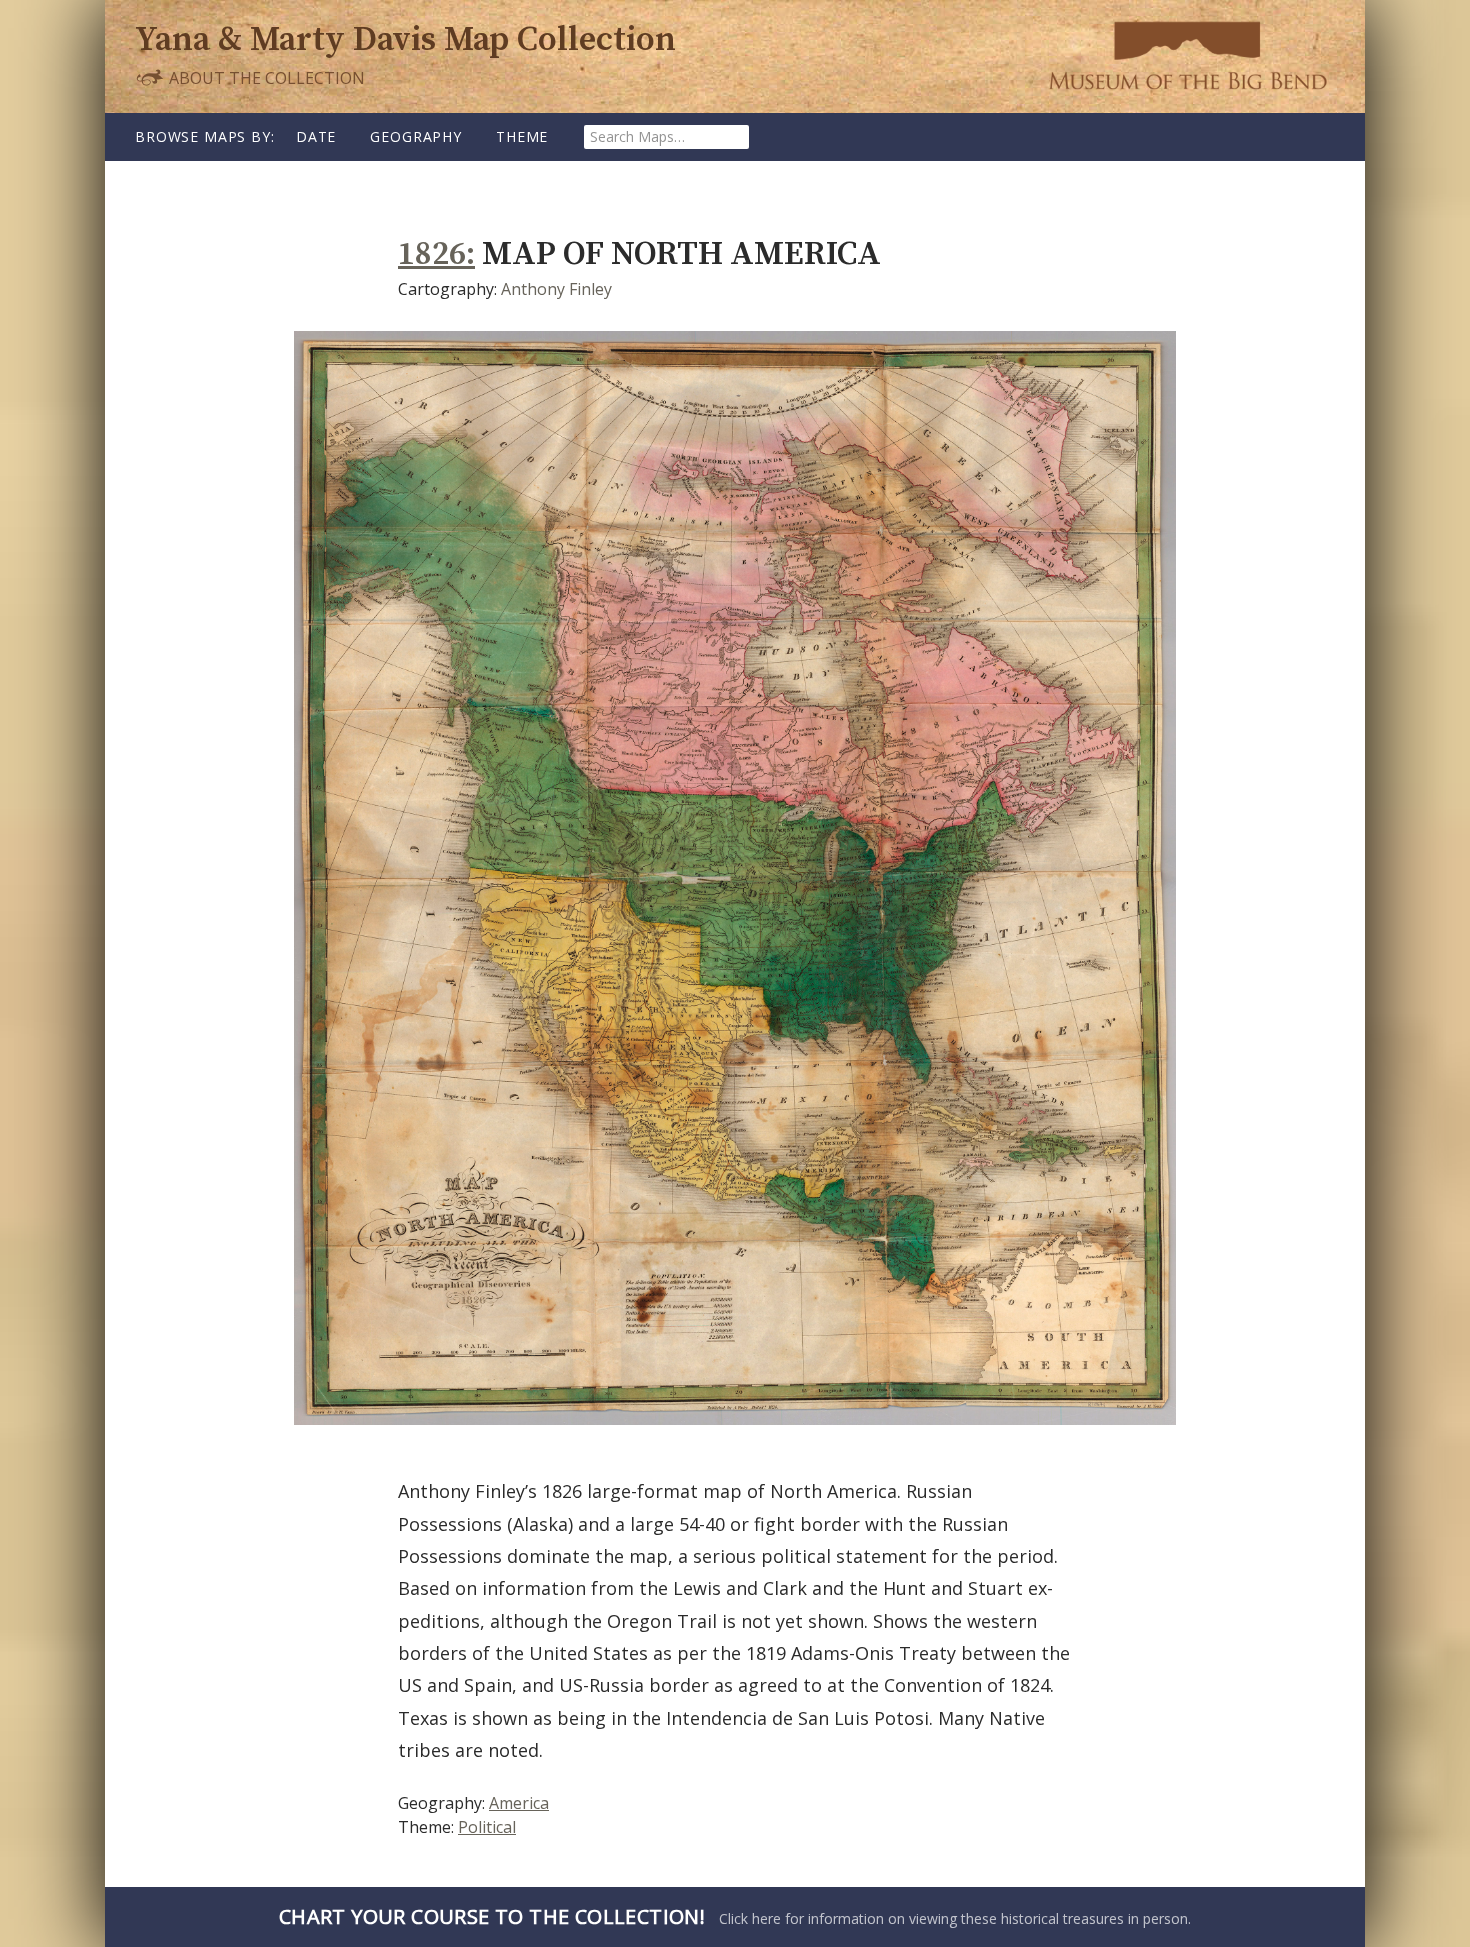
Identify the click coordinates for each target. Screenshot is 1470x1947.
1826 (432, 254)
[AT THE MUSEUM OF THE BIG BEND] (1187, 55)
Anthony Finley (556, 289)
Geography (416, 136)
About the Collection (265, 77)
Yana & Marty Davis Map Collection (405, 40)
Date (316, 136)
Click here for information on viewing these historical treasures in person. (735, 1916)
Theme (522, 136)
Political (487, 1827)
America (519, 1803)
